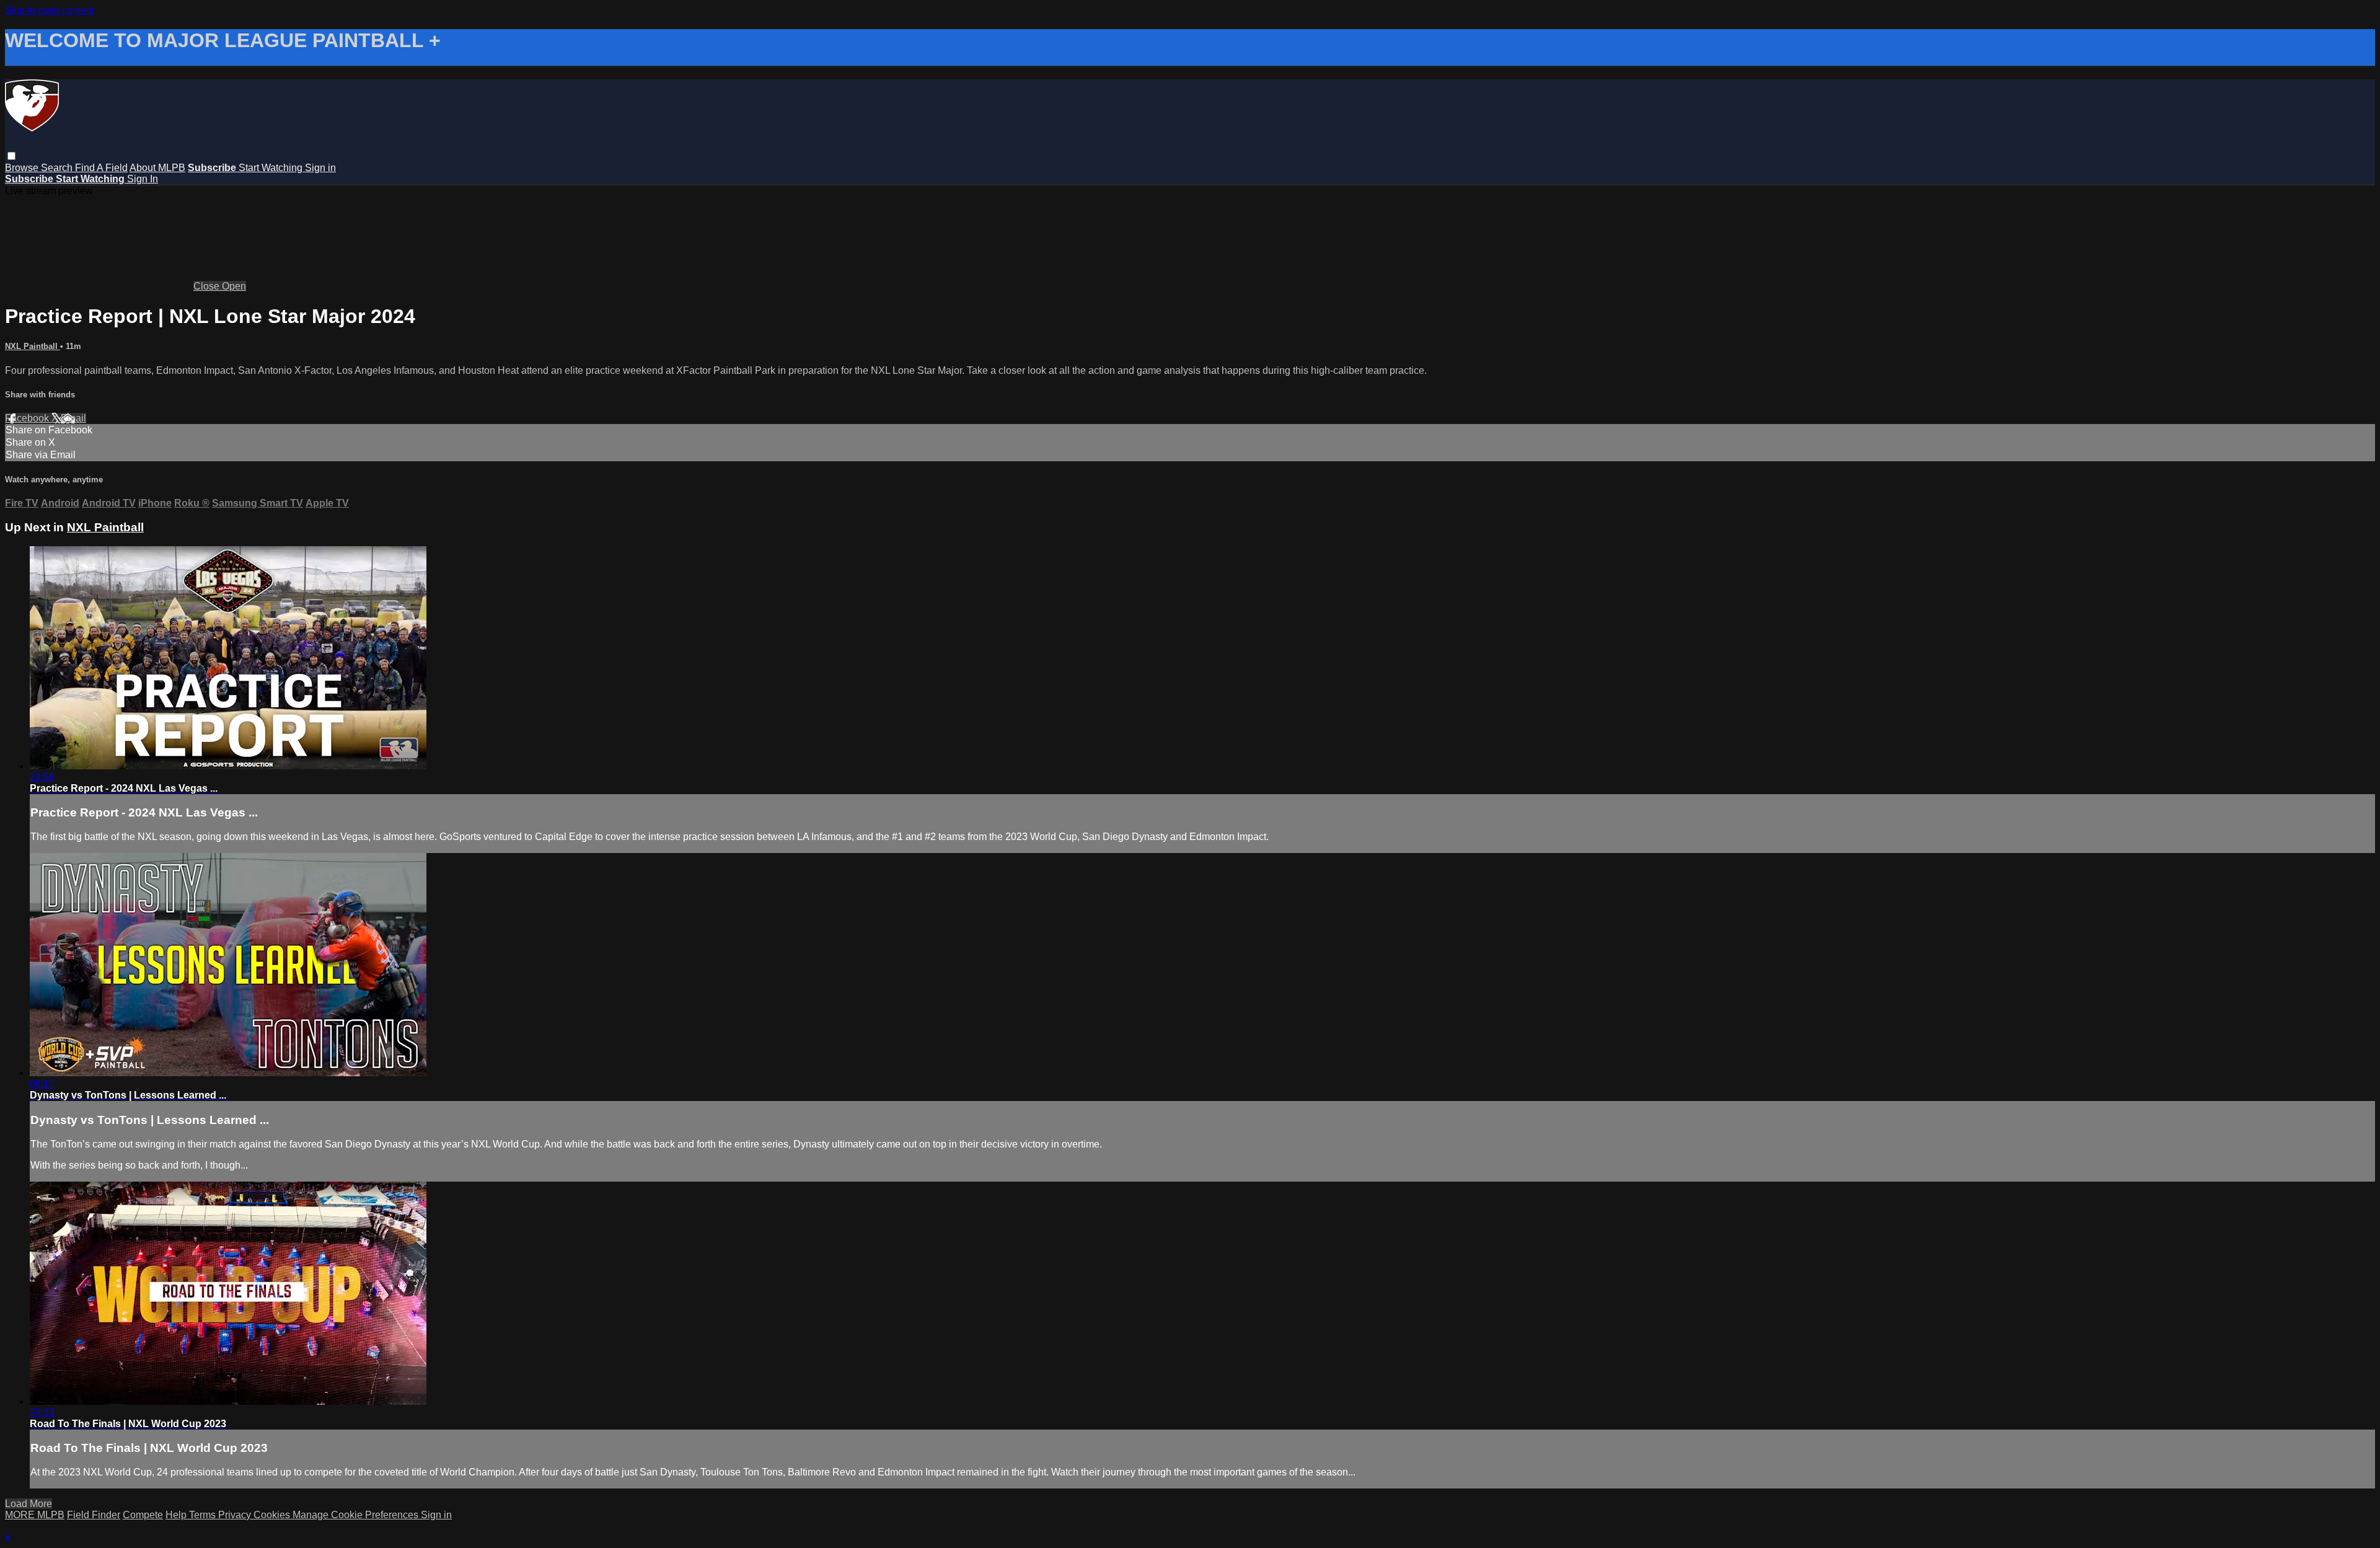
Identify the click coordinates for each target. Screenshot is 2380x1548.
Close (208, 286)
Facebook (28, 418)
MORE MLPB (35, 1515)
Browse (23, 168)
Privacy (236, 1515)
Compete (143, 1515)
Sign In (143, 179)
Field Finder (94, 1515)
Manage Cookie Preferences (357, 1515)
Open (234, 286)
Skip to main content (50, 10)
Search (58, 168)
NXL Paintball (33, 346)
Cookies (273, 1515)
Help (177, 1515)
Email (73, 418)
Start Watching (272, 168)
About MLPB (157, 168)
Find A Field (101, 168)
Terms (204, 1515)
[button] (11, 156)
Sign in (320, 168)
